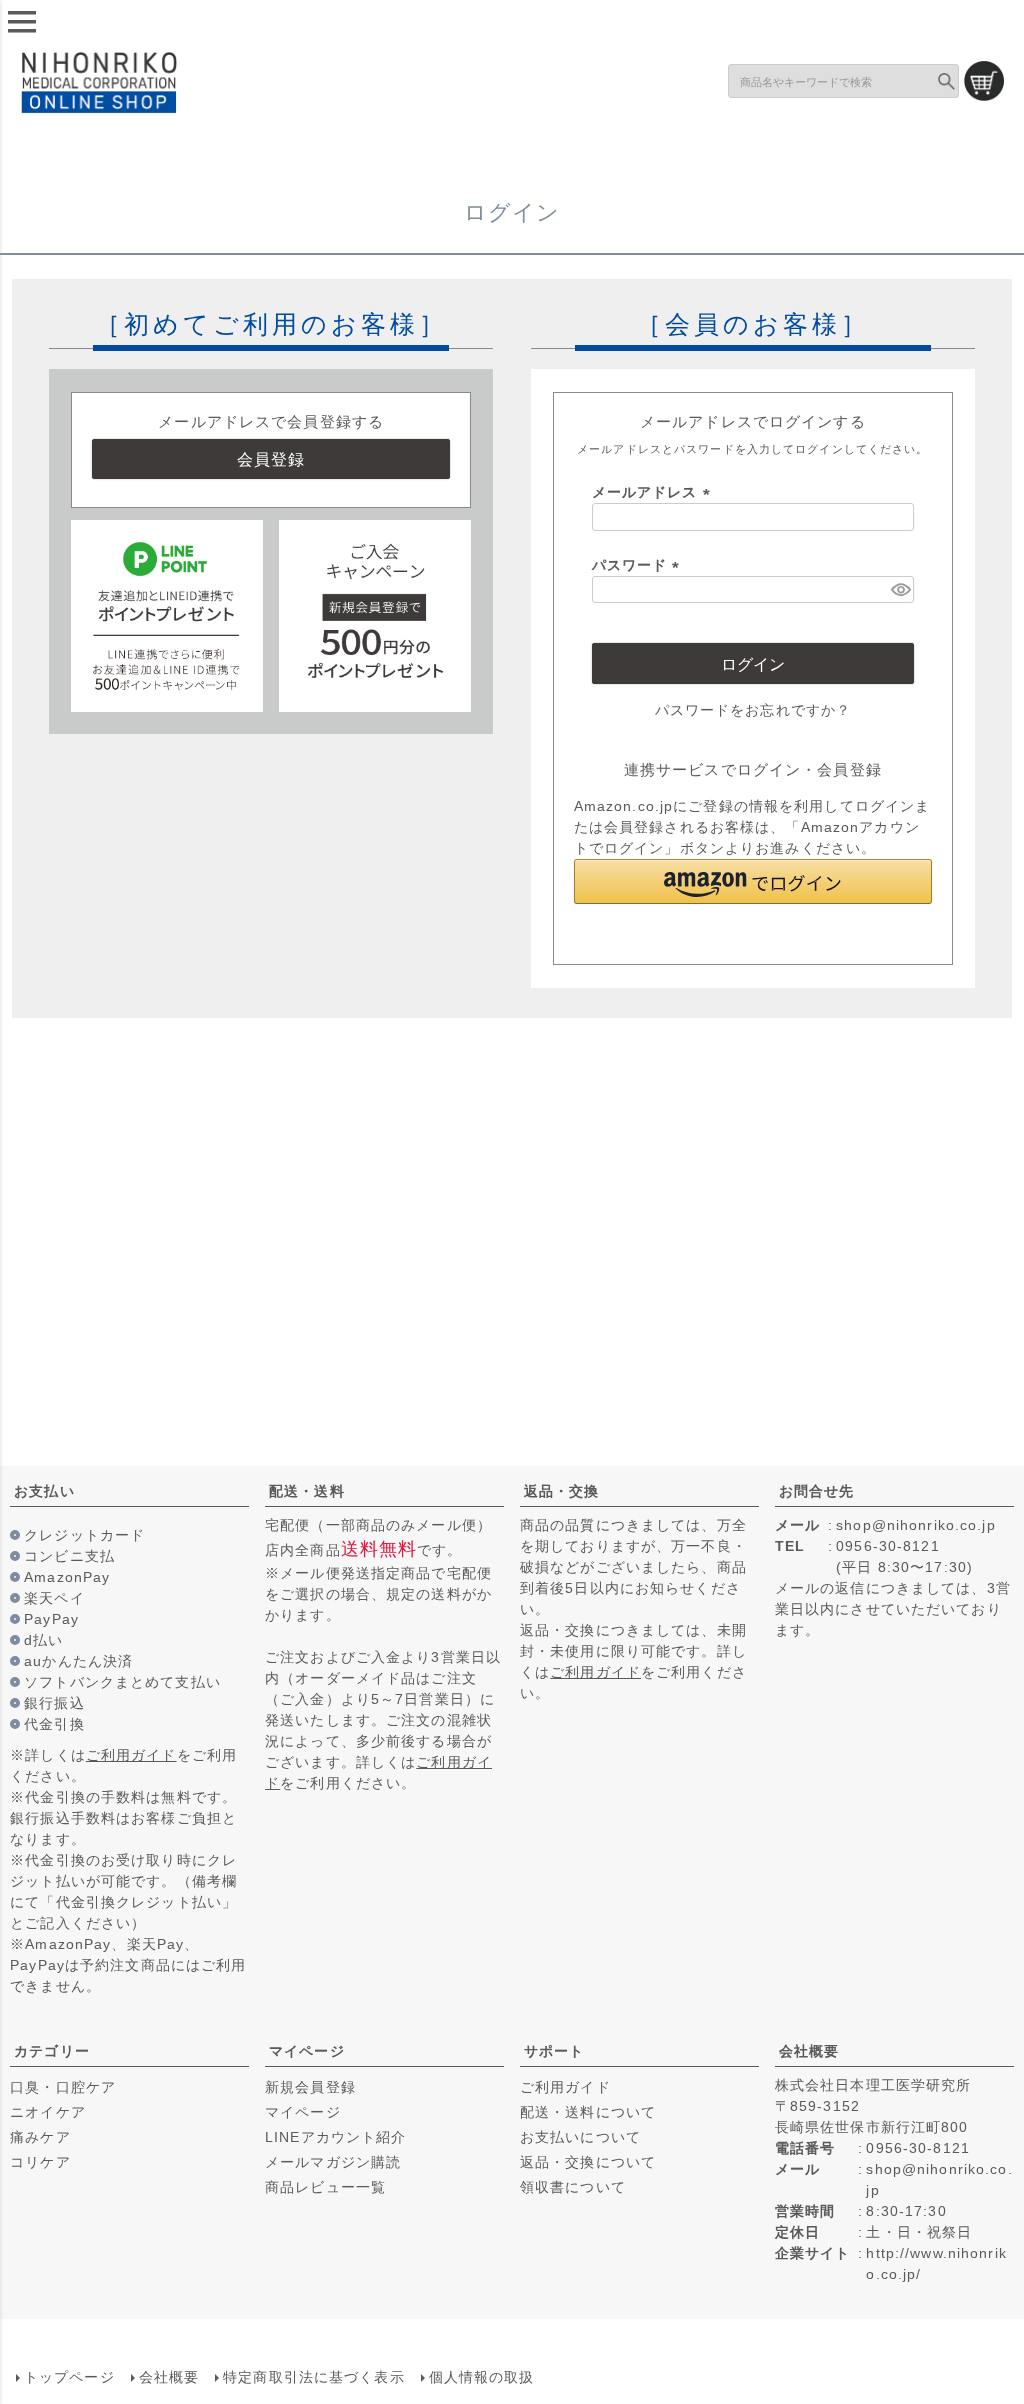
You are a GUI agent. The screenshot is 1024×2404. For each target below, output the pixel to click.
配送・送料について (588, 2112)
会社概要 (809, 2051)
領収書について (573, 2187)
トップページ (69, 2377)
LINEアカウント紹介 (335, 2137)
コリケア (40, 2162)
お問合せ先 (817, 1491)
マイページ (307, 2051)
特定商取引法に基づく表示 (313, 2377)
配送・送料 (307, 1491)
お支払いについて (580, 2137)
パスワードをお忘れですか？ (753, 710)
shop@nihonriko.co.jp (915, 1525)
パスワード (639, 565)
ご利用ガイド (131, 1755)
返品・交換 (562, 1491)
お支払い (44, 1491)
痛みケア (40, 2137)
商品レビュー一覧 (325, 2187)
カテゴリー (52, 2051)
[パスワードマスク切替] (899, 590)
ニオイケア (48, 2112)
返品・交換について (588, 2162)
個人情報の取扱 (482, 2377)
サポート (554, 2051)
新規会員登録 (310, 2087)
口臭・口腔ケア (63, 2087)
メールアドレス (654, 492)
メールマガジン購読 (333, 2162)
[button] (753, 881)
